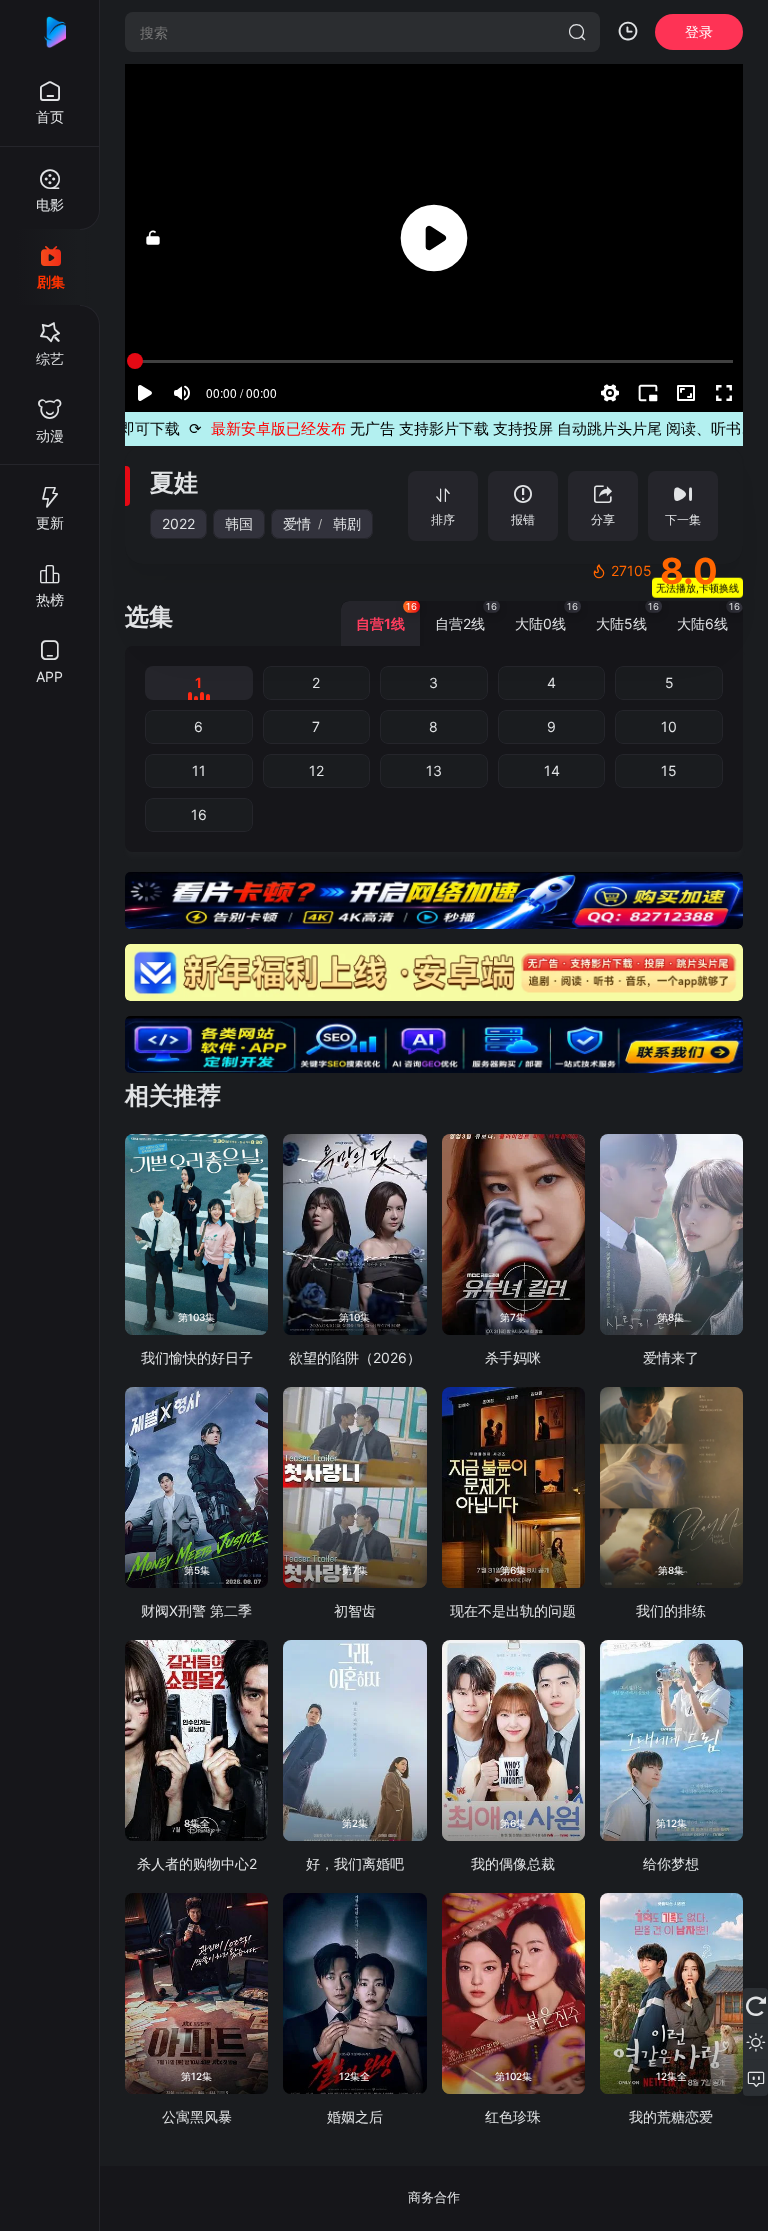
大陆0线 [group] (546, 616)
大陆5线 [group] (627, 616)
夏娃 (174, 482)
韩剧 (347, 523)
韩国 (239, 523)
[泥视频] (50, 32)
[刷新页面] (755, 2006)
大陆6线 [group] (708, 616)
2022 (178, 523)
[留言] (755, 2078)
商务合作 (434, 2197)
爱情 (297, 523)
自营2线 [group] (466, 616)
